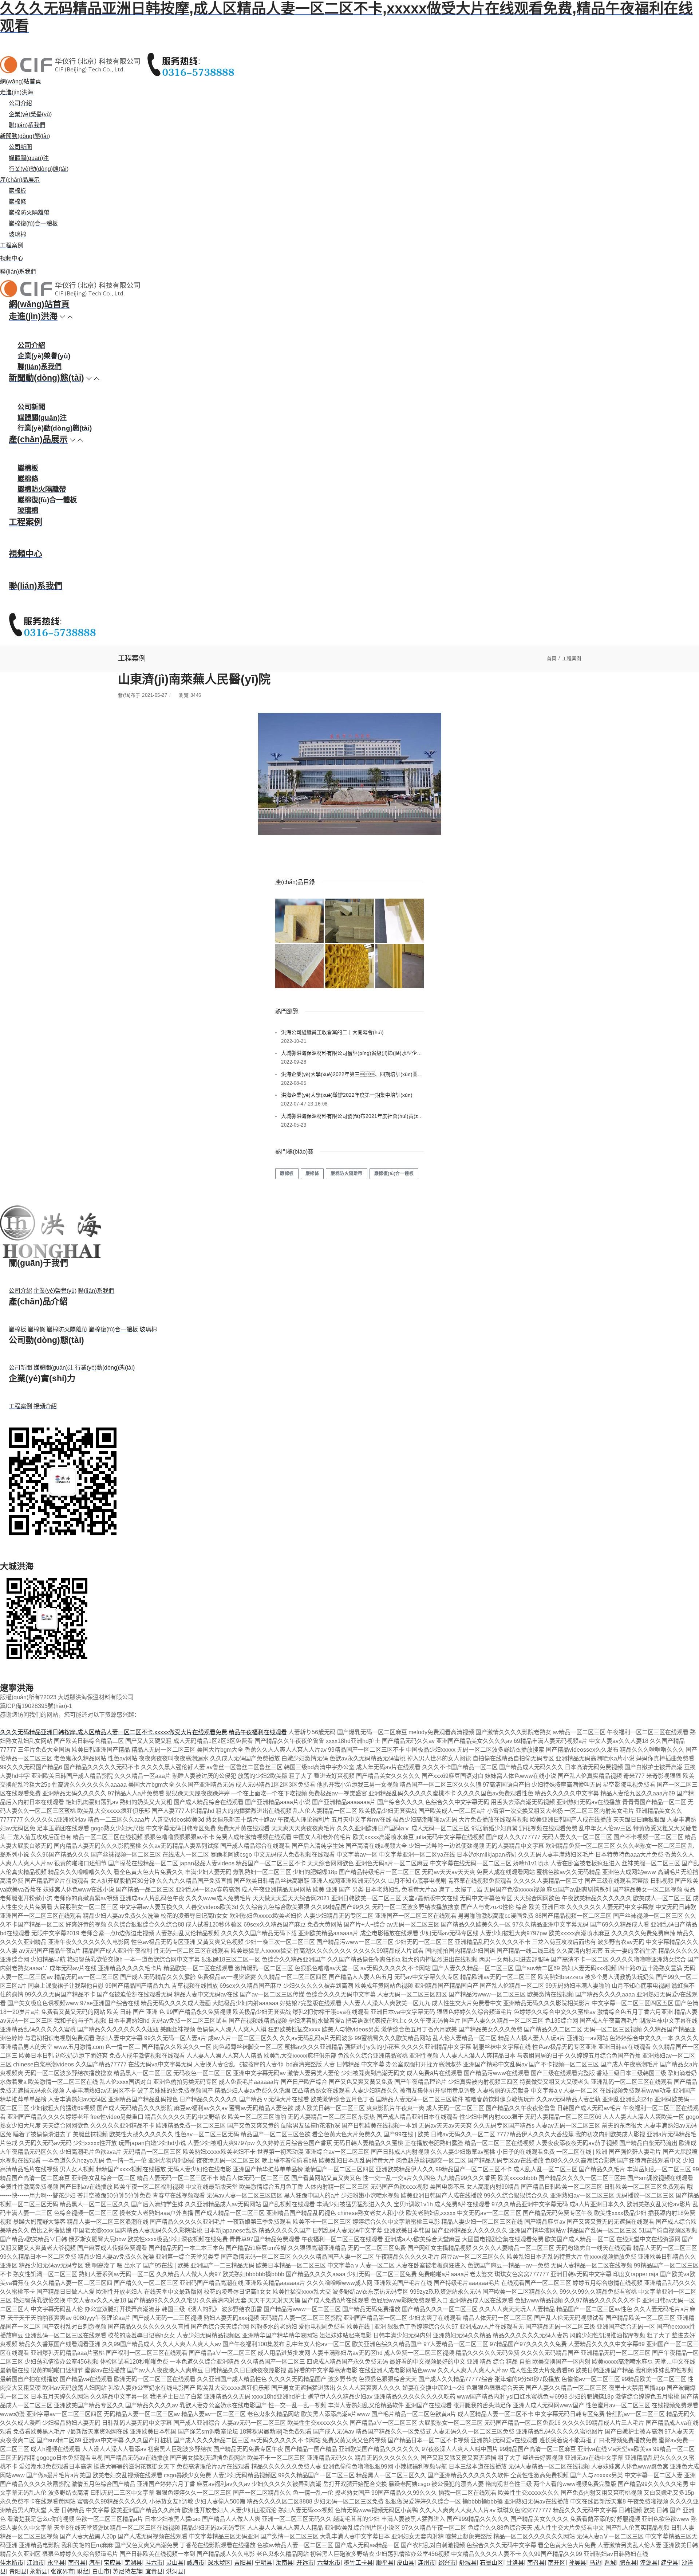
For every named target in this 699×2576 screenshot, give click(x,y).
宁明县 (264, 2563)
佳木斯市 (12, 2563)
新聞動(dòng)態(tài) (25, 136)
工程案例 (12, 245)
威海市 (196, 2563)
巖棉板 (17, 191)
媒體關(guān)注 (29, 158)
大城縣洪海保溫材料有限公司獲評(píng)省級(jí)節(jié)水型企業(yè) (352, 1053)
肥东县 (628, 2563)
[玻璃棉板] (400, 966)
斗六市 (154, 2563)
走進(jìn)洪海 (17, 92)
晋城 (610, 2563)
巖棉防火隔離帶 (29, 213)
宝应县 (112, 2563)
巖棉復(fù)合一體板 (33, 223)
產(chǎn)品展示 (20, 180)
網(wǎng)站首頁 (21, 81)
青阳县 (243, 2563)
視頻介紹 (45, 1406)
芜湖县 (133, 2563)
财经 (83, 2571)
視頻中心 (12, 258)
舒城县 (468, 2563)
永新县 (39, 2571)
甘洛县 (515, 2563)
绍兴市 (447, 2563)
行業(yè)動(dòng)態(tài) (39, 169)
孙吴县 (577, 2563)
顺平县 (385, 2563)
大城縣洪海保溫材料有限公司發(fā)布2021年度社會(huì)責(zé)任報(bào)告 (352, 1116)
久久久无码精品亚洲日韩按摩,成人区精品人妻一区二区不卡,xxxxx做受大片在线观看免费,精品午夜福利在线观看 (143, 1732)
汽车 (95, 2563)
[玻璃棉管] (349, 966)
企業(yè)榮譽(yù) (30, 114)
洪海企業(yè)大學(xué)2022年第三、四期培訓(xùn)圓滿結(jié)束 (352, 1074)
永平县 (56, 2563)
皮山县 (406, 2563)
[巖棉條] (349, 921)
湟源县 (649, 2563)
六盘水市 (329, 2563)
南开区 (557, 2563)
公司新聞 (20, 147)
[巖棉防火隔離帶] (400, 921)
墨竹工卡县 (358, 2563)
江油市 (35, 2563)
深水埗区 (219, 2563)
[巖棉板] (299, 921)
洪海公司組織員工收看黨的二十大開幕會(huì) (332, 1032)
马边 (595, 2563)
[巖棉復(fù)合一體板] (299, 966)
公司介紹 (20, 103)
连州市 (426, 2563)
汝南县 (284, 2563)
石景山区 (491, 2563)
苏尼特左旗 (127, 2571)
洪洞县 (175, 2571)
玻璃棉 (17, 234)
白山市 (101, 2571)
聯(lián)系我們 (27, 125)
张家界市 (62, 2571)
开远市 (305, 2563)
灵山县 (175, 2563)
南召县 (77, 2563)
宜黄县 (154, 2571)
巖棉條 (17, 202)
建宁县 (670, 2563)
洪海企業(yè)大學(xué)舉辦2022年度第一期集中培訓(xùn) (347, 1095)
